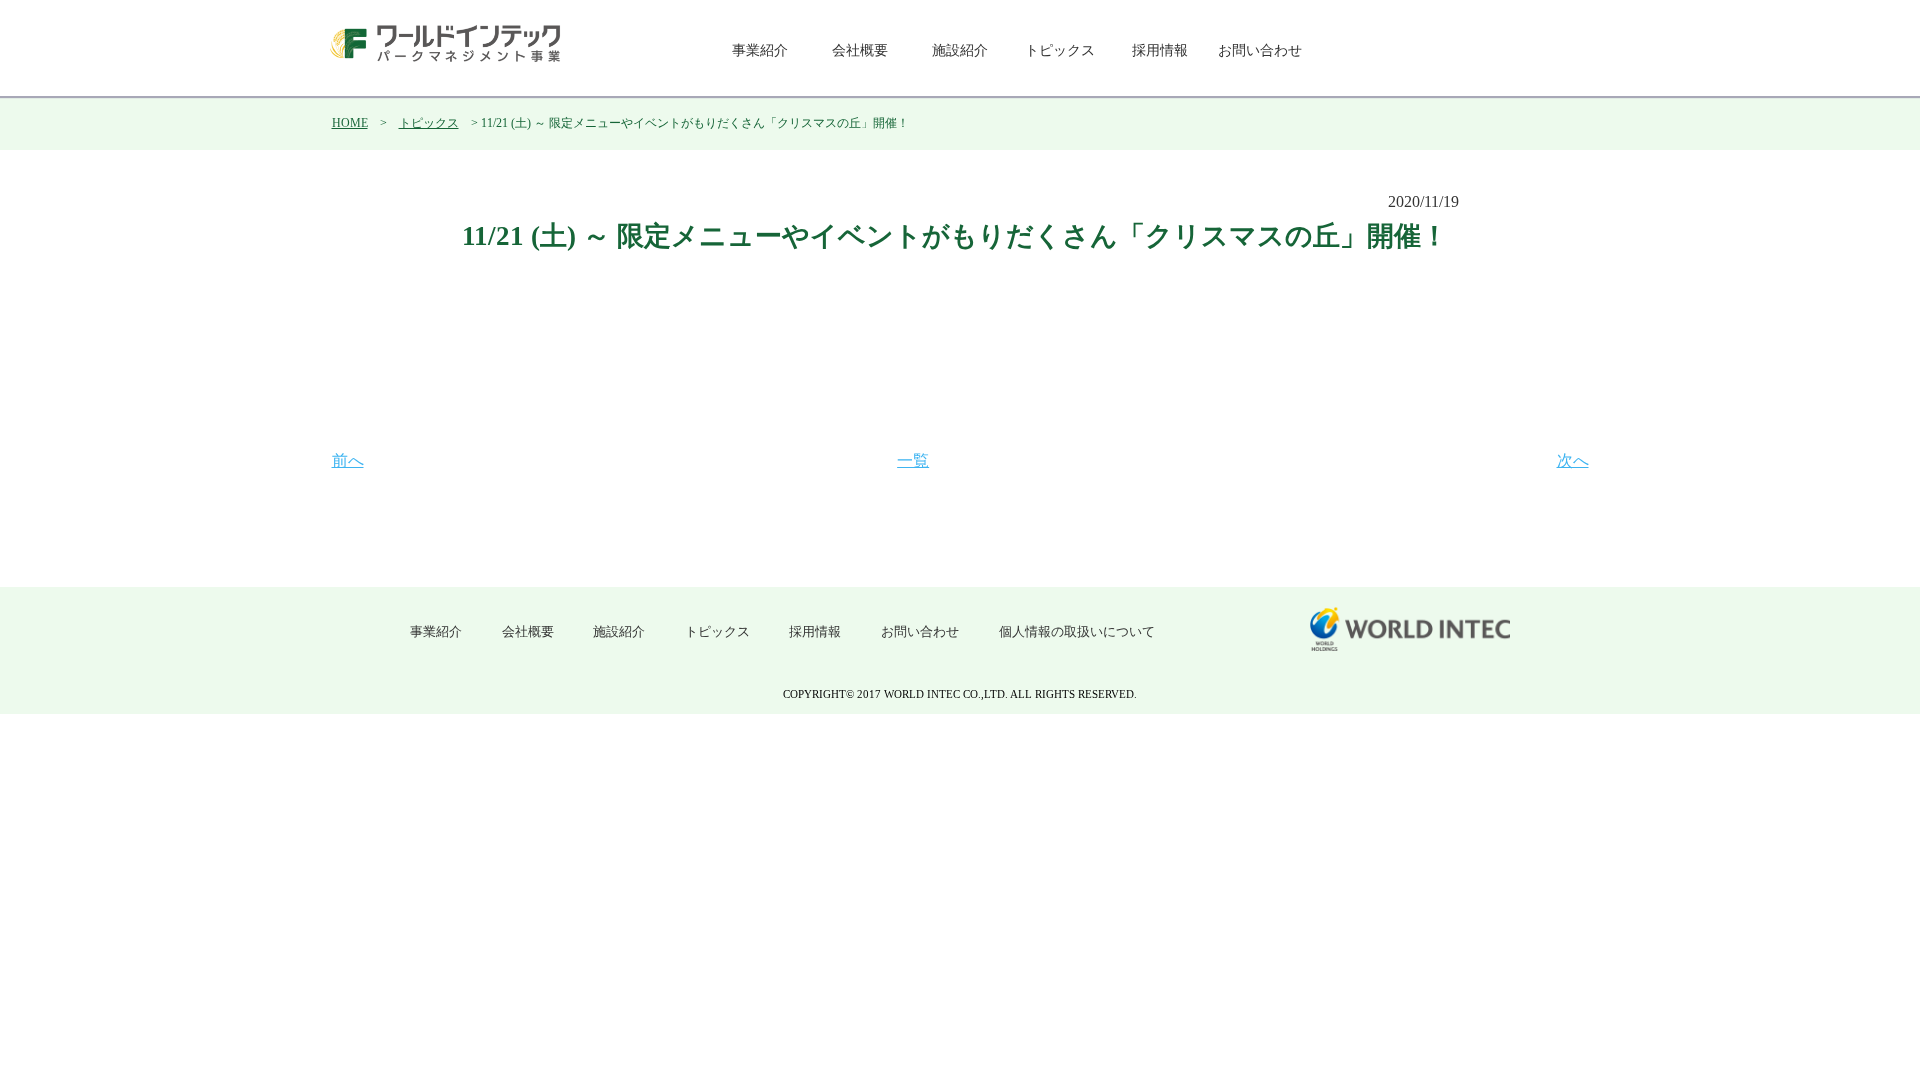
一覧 (913, 460)
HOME (350, 123)
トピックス (1060, 50)
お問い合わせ (1260, 50)
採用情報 (1160, 50)
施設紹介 (960, 50)
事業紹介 (760, 50)
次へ (1573, 460)
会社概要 (860, 50)
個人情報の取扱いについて (1077, 631)
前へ (348, 460)
